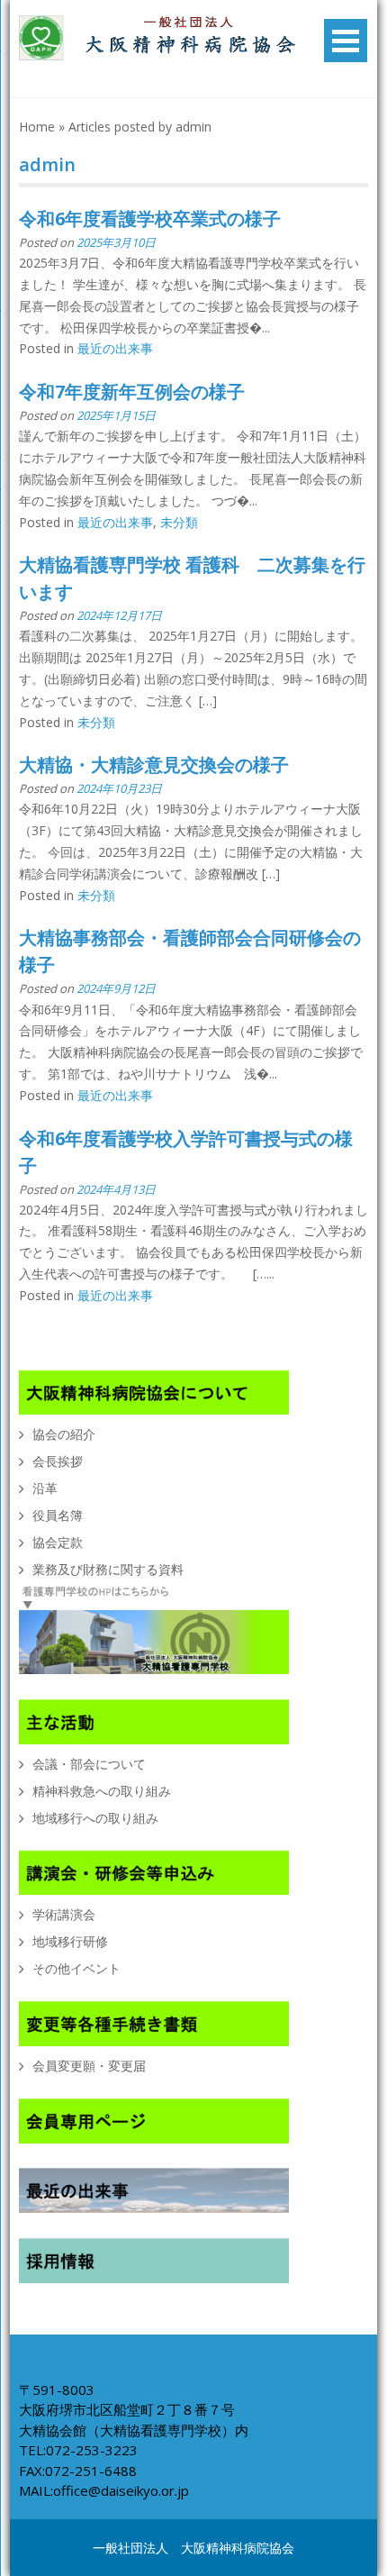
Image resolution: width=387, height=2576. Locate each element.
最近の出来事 (115, 348)
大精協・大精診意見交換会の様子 (154, 765)
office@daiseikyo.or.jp (121, 2490)
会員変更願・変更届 (89, 2066)
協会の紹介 (64, 1434)
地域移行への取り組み (95, 1818)
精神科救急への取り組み (102, 1791)
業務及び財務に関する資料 (108, 1569)
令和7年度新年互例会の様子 (132, 391)
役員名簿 (58, 1515)
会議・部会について (89, 1764)
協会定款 (58, 1542)
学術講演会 (64, 1914)
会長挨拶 (58, 1461)
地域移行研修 (70, 1941)
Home (37, 127)
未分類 (179, 522)
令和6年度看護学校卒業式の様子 (150, 218)
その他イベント (76, 1968)
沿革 (45, 1488)
